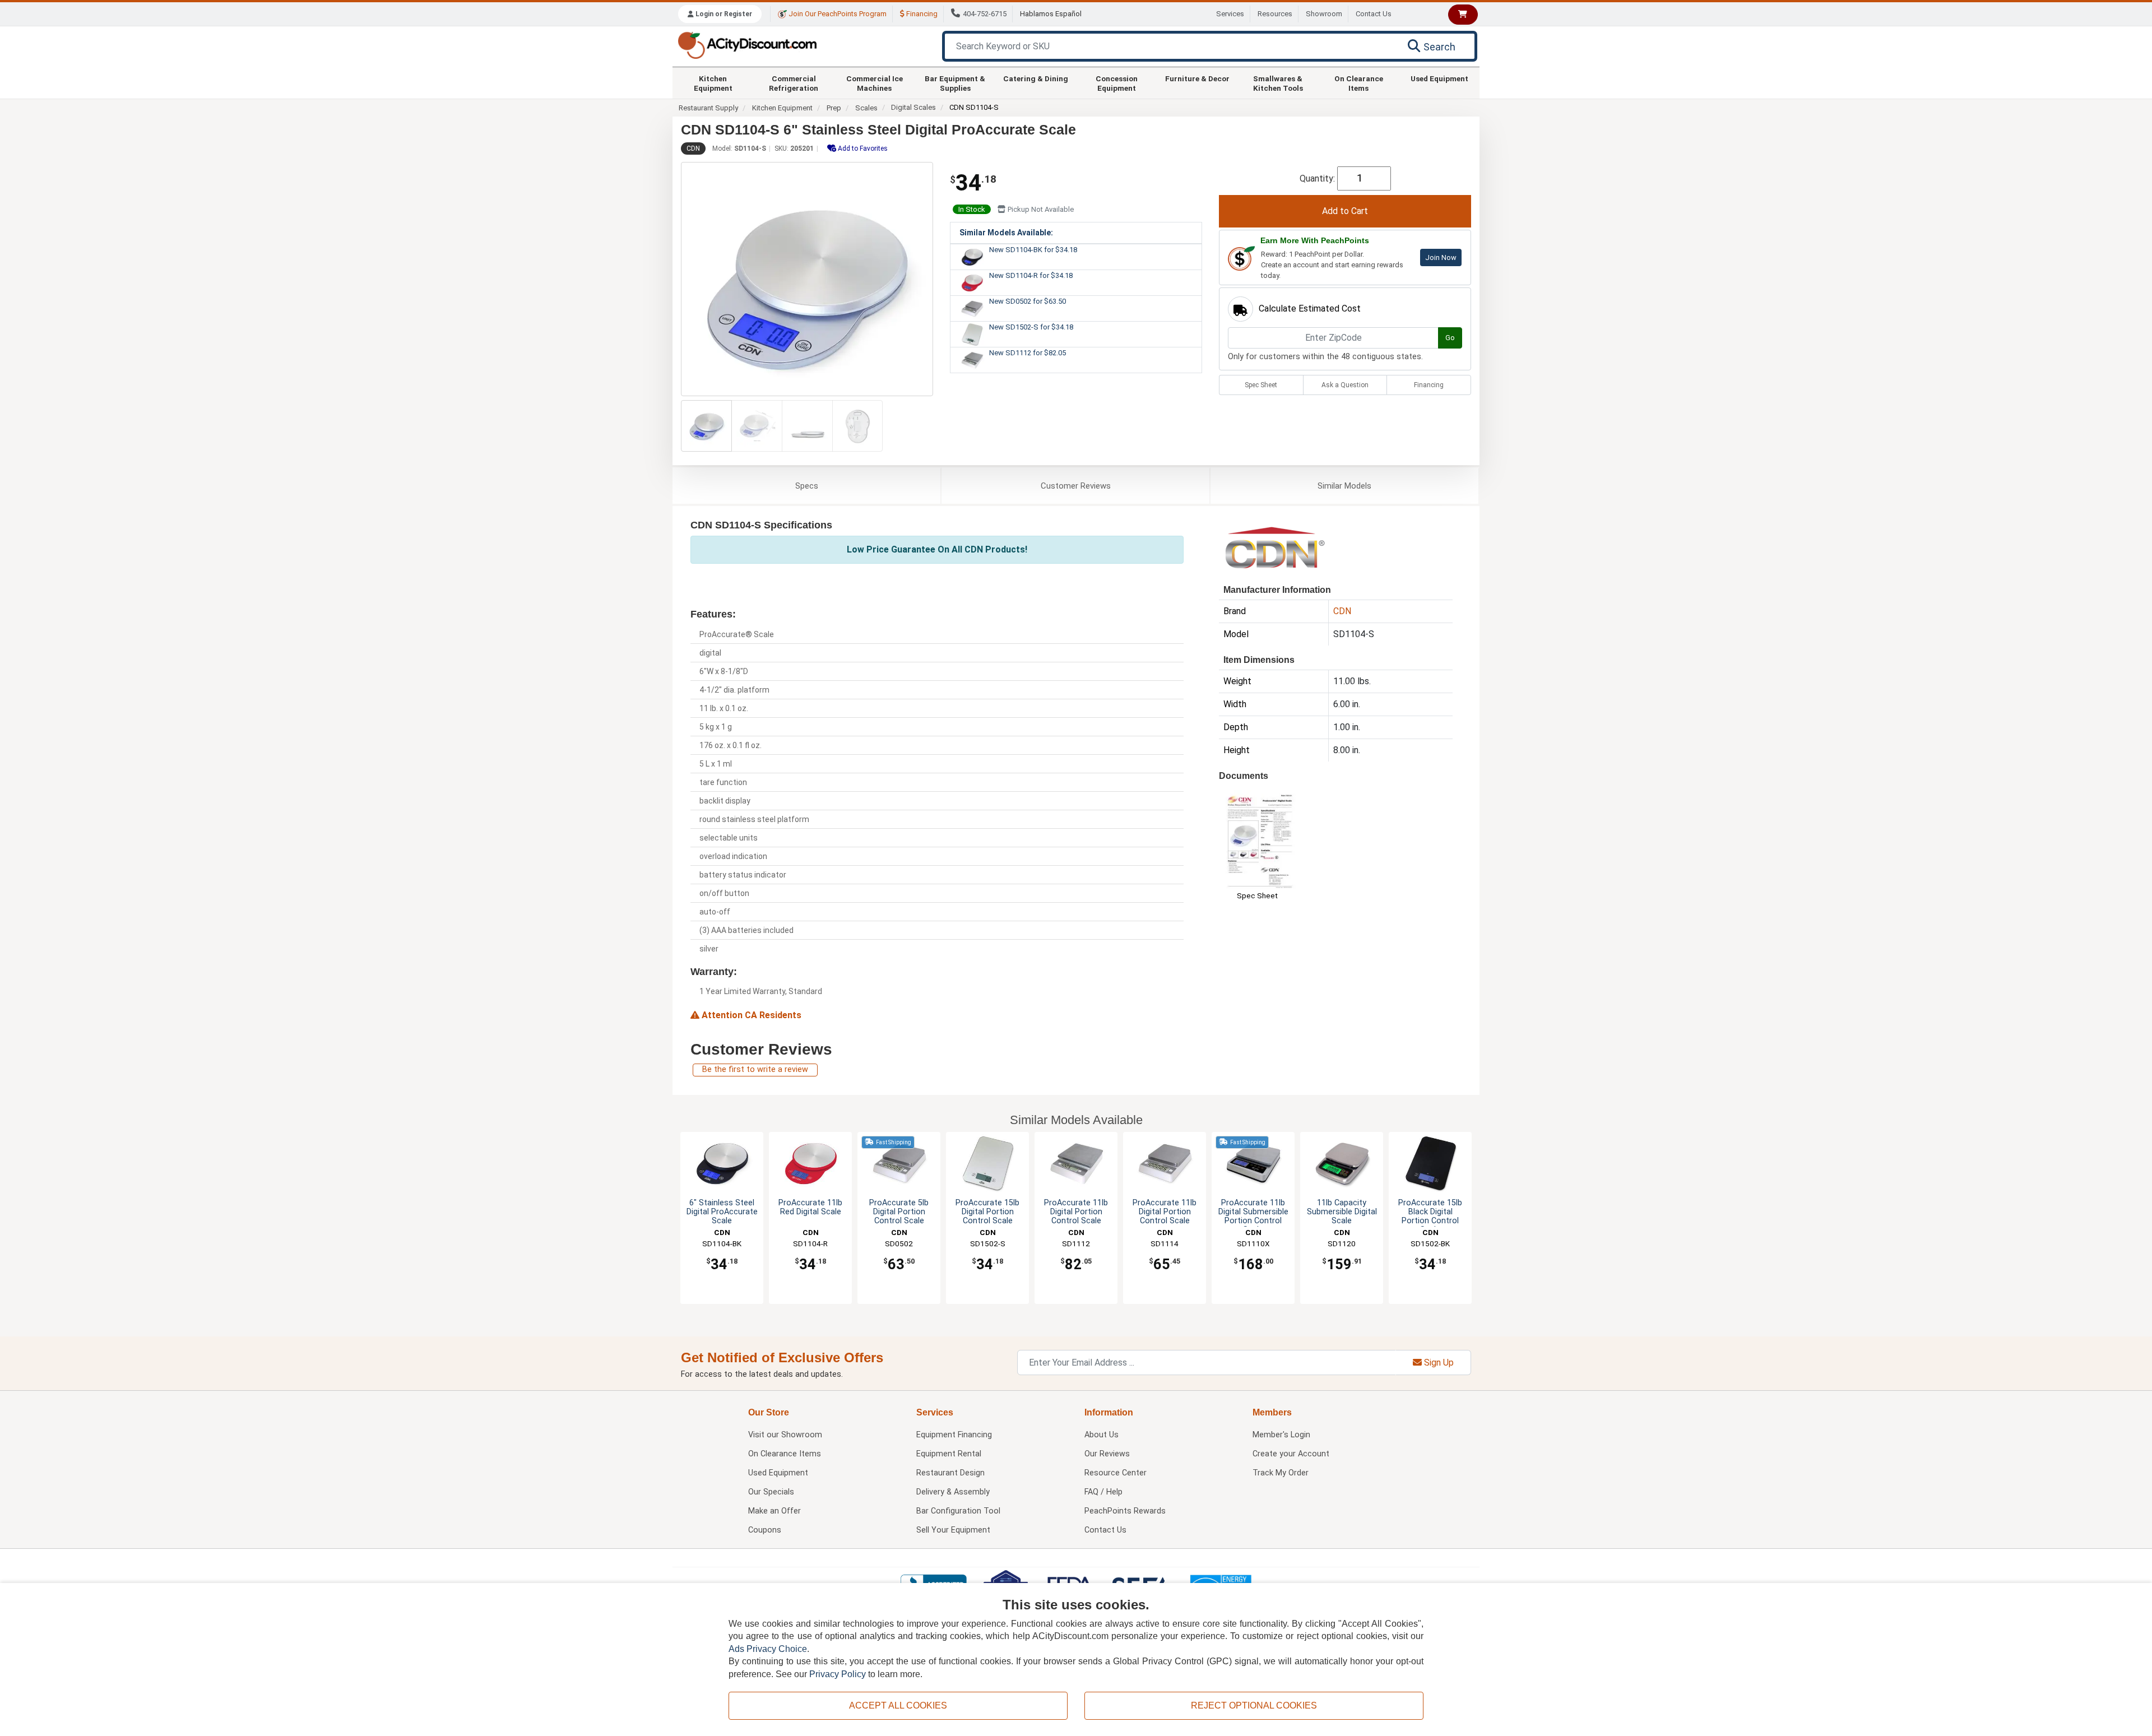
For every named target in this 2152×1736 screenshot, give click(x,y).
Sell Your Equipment (953, 1530)
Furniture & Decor (1197, 78)
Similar (1344, 486)
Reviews (1076, 486)
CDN (693, 148)
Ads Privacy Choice (768, 1649)
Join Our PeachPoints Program (837, 14)
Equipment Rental (949, 1454)
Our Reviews (1107, 1454)
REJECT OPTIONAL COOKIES (1254, 1705)
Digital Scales (913, 107)
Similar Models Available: (1006, 233)
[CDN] (1275, 547)
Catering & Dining (1036, 78)
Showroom (1324, 14)
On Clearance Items (1359, 83)
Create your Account (1291, 1454)
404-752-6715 (985, 14)
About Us (1101, 1435)
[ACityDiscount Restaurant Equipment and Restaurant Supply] (747, 45)
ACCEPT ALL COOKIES (898, 1705)
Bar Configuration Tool (958, 1511)
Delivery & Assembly (953, 1492)
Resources (1275, 14)
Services (1230, 14)
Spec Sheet (1261, 385)
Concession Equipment (1117, 83)
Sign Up (1438, 1363)
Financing (921, 14)
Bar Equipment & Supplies (955, 83)
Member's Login (1281, 1435)
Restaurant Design (950, 1473)
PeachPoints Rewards (1125, 1511)
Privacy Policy (838, 1674)
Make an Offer (774, 1511)
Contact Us (1374, 14)
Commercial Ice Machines (875, 83)
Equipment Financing (954, 1435)
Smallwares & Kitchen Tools (1278, 83)
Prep (834, 108)
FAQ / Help (1103, 1492)
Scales (866, 108)
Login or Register (723, 14)
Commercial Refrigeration (794, 83)
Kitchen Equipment (713, 83)
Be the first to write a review (755, 1069)
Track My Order (1281, 1473)
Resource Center (1116, 1473)
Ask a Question (1345, 385)
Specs (807, 486)
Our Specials (771, 1492)
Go (1450, 338)
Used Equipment (1439, 78)
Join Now (1441, 257)
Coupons (765, 1530)
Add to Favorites (862, 148)
